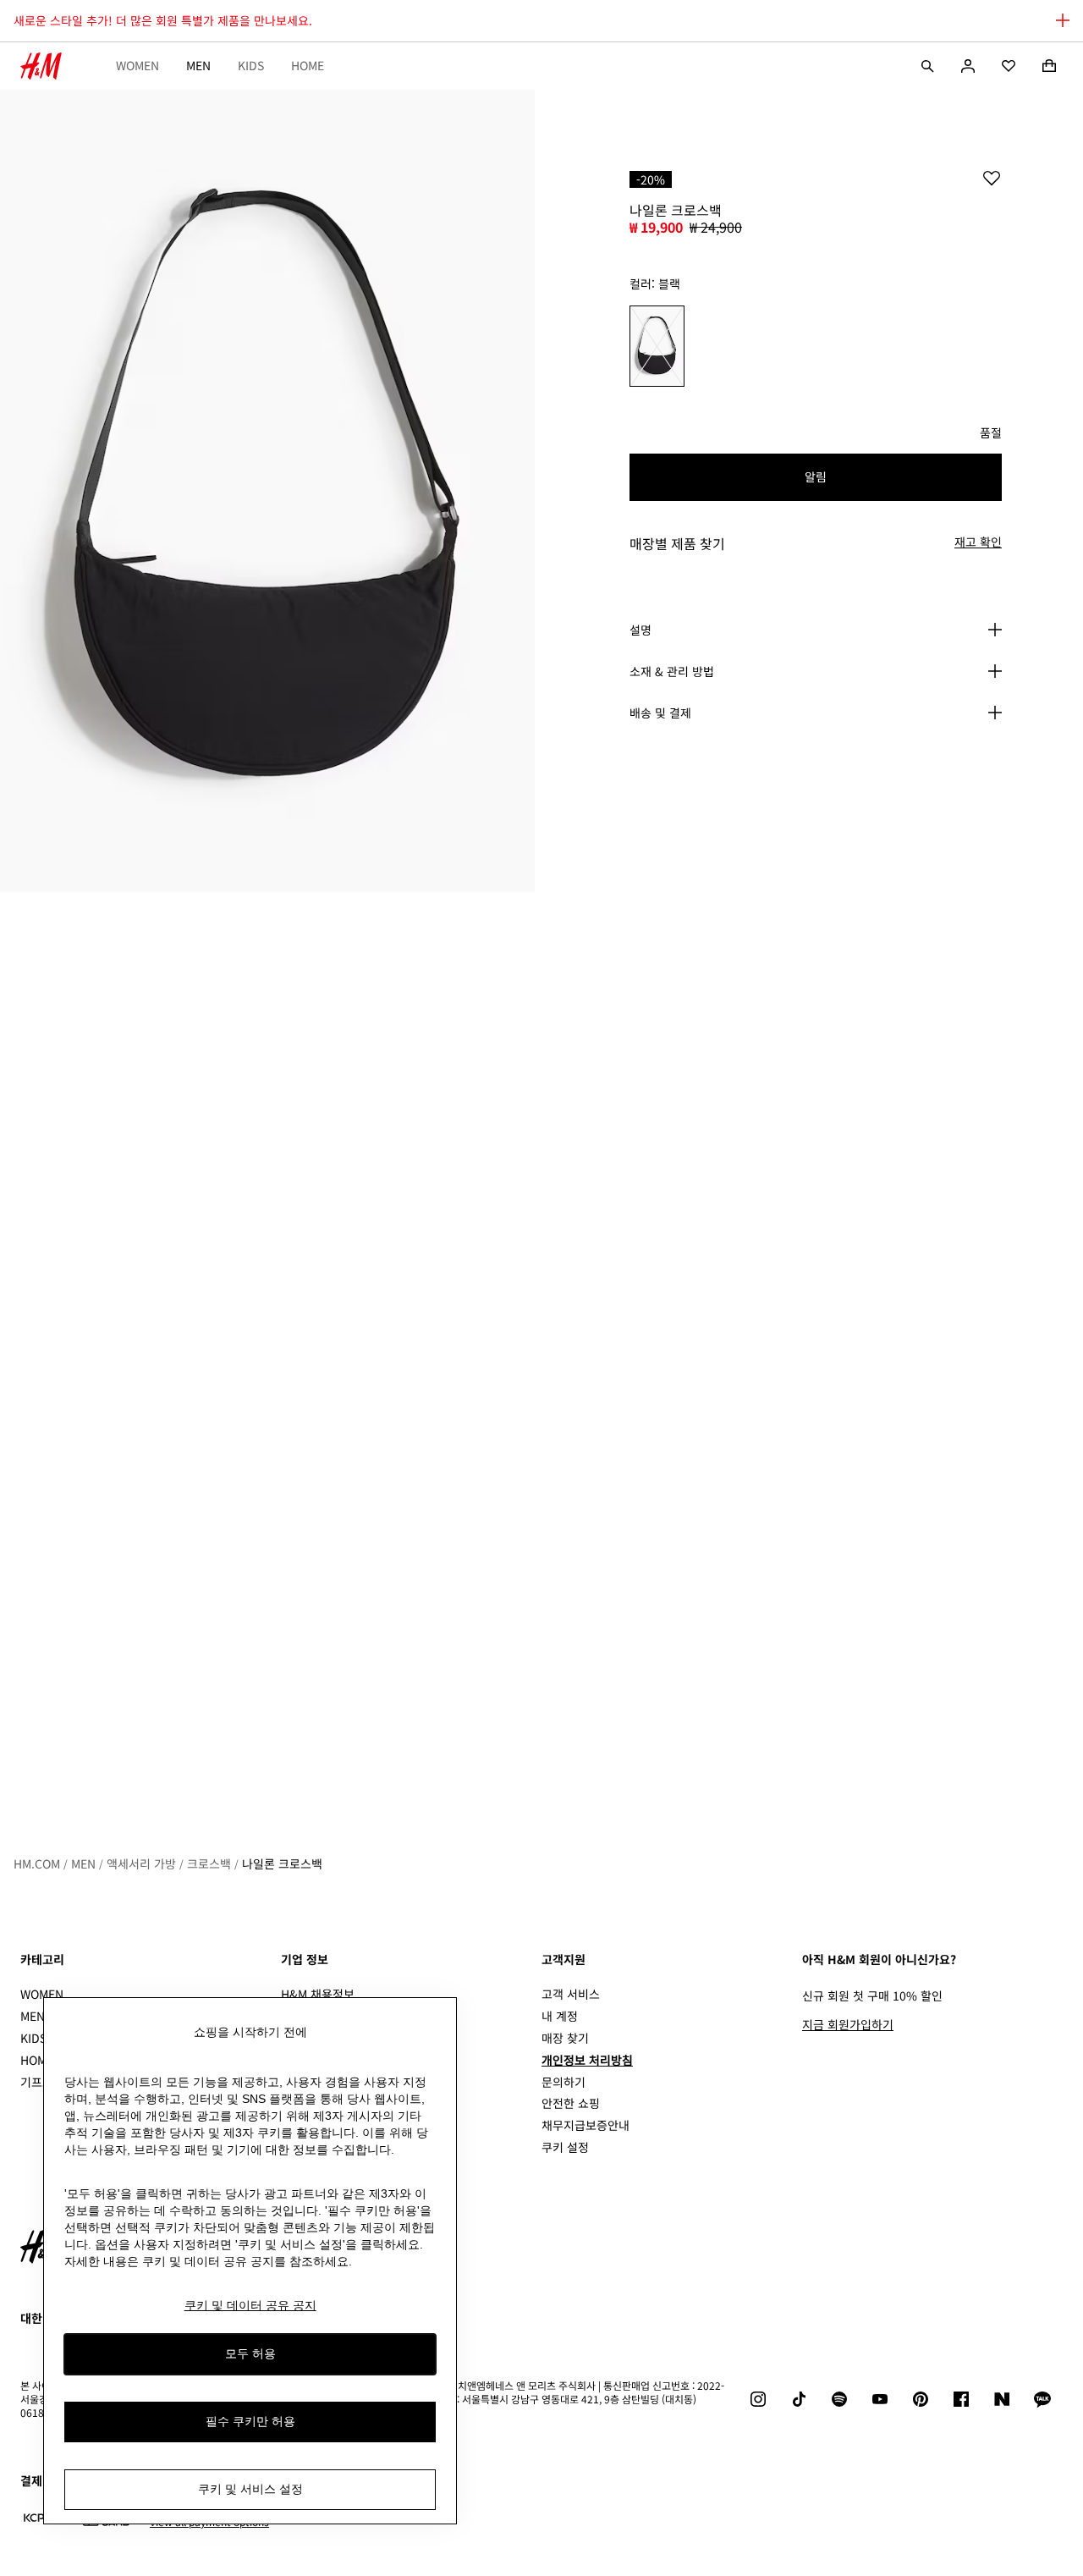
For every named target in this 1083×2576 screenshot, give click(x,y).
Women (137, 65)
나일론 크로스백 (282, 1863)
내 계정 (560, 2016)
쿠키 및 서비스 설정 (250, 2490)
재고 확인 (978, 542)
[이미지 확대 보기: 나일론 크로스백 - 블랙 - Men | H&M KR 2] (267, 1293)
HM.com (37, 1863)
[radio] (657, 346)
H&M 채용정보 (318, 1994)
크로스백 (209, 1863)
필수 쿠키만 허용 (250, 2422)
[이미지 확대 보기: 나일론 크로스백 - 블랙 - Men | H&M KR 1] (267, 491)
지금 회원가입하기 (848, 2024)
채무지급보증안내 (585, 2125)
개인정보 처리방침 (587, 2060)
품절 (991, 433)
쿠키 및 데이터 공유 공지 (250, 2305)
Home (308, 65)
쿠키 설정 (565, 2147)
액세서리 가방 (141, 1863)
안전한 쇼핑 (571, 2103)
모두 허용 (250, 2354)
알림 (816, 476)
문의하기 (563, 2082)
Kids (251, 65)
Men (198, 65)
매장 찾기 (565, 2038)
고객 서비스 (571, 1994)
